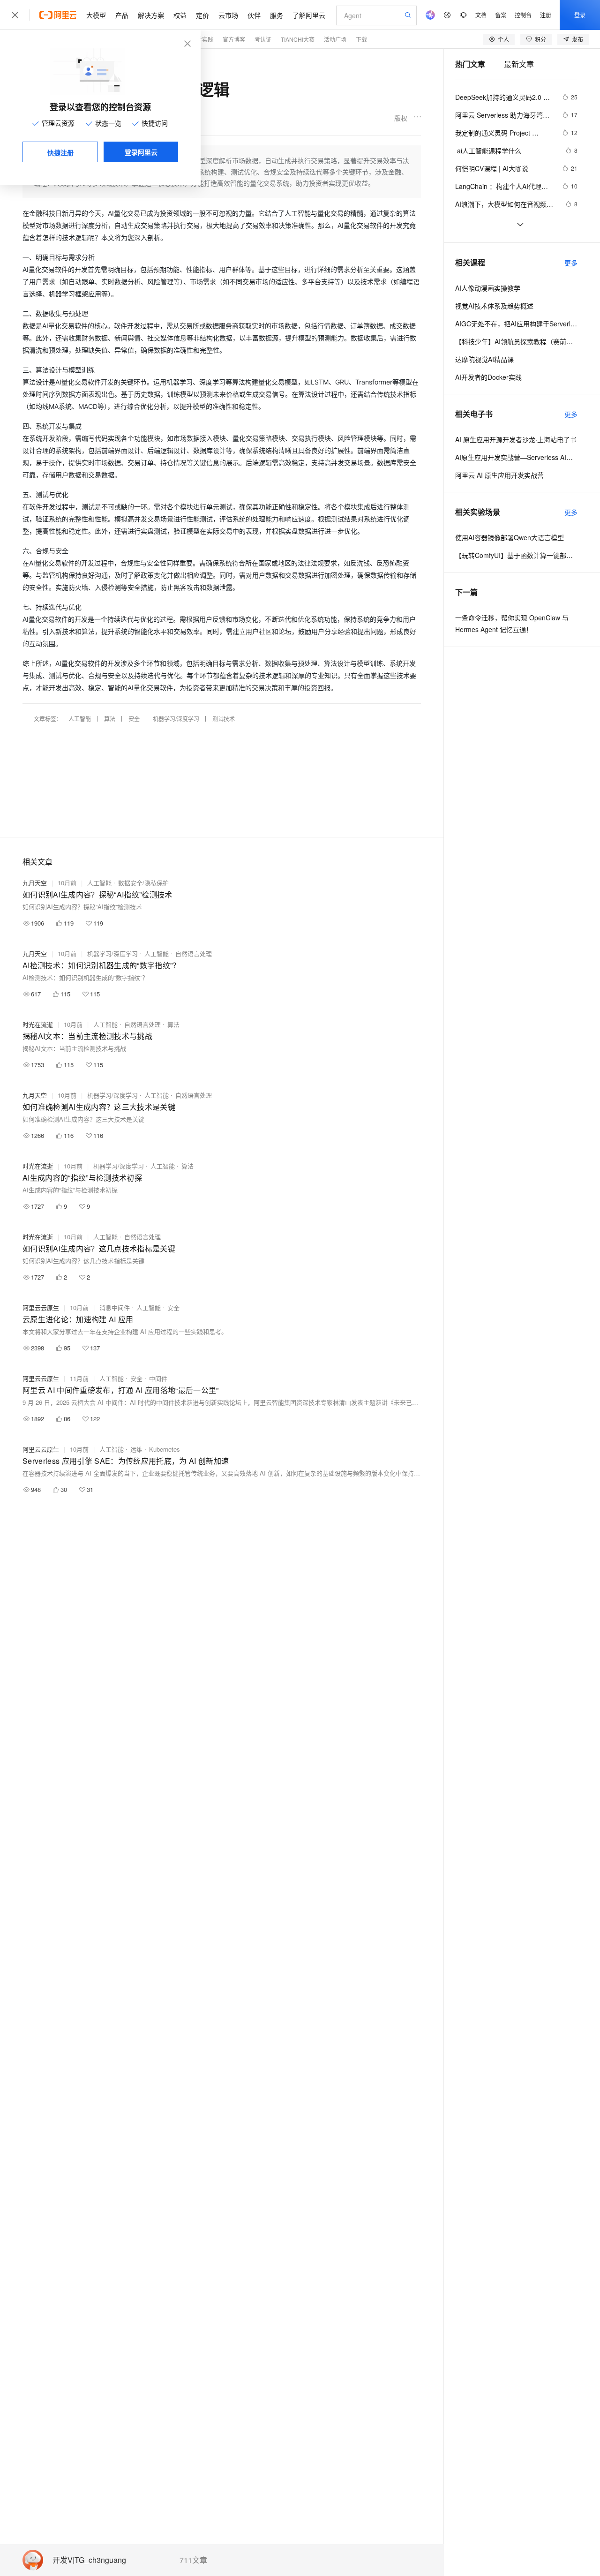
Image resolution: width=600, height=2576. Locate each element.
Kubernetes (165, 1449)
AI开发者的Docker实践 (488, 377)
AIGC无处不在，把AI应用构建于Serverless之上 (516, 324)
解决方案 (151, 15)
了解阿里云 (309, 15)
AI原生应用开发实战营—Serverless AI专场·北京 (516, 457)
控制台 (523, 15)
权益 (180, 15)
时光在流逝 (38, 1024)
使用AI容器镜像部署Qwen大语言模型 (510, 537)
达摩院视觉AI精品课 (484, 359)
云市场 (228, 15)
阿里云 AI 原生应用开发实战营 (499, 475)
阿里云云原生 (41, 1307)
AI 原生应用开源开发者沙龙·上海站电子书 (516, 439)
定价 (202, 15)
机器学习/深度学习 (176, 719)
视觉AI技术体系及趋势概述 (494, 306)
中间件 (158, 1378)
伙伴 (254, 15)
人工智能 (80, 719)
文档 (481, 15)
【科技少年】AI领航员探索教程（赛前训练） (516, 341)
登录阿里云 (141, 152)
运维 (136, 1449)
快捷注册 (60, 152)
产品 (122, 15)
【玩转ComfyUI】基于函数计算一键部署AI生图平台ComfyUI (516, 555)
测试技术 (224, 719)
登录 (580, 15)
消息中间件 (115, 1307)
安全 (134, 719)
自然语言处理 (194, 953)
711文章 (193, 2560)
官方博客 (234, 39)
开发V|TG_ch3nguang (89, 2560)
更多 (571, 263)
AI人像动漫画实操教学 (488, 288)
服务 (277, 15)
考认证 (263, 39)
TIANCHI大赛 (298, 39)
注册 (546, 15)
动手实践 (202, 39)
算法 (110, 719)
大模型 (96, 15)
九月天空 (35, 883)
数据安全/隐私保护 (143, 883)
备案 (501, 15)
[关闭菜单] (15, 15)
